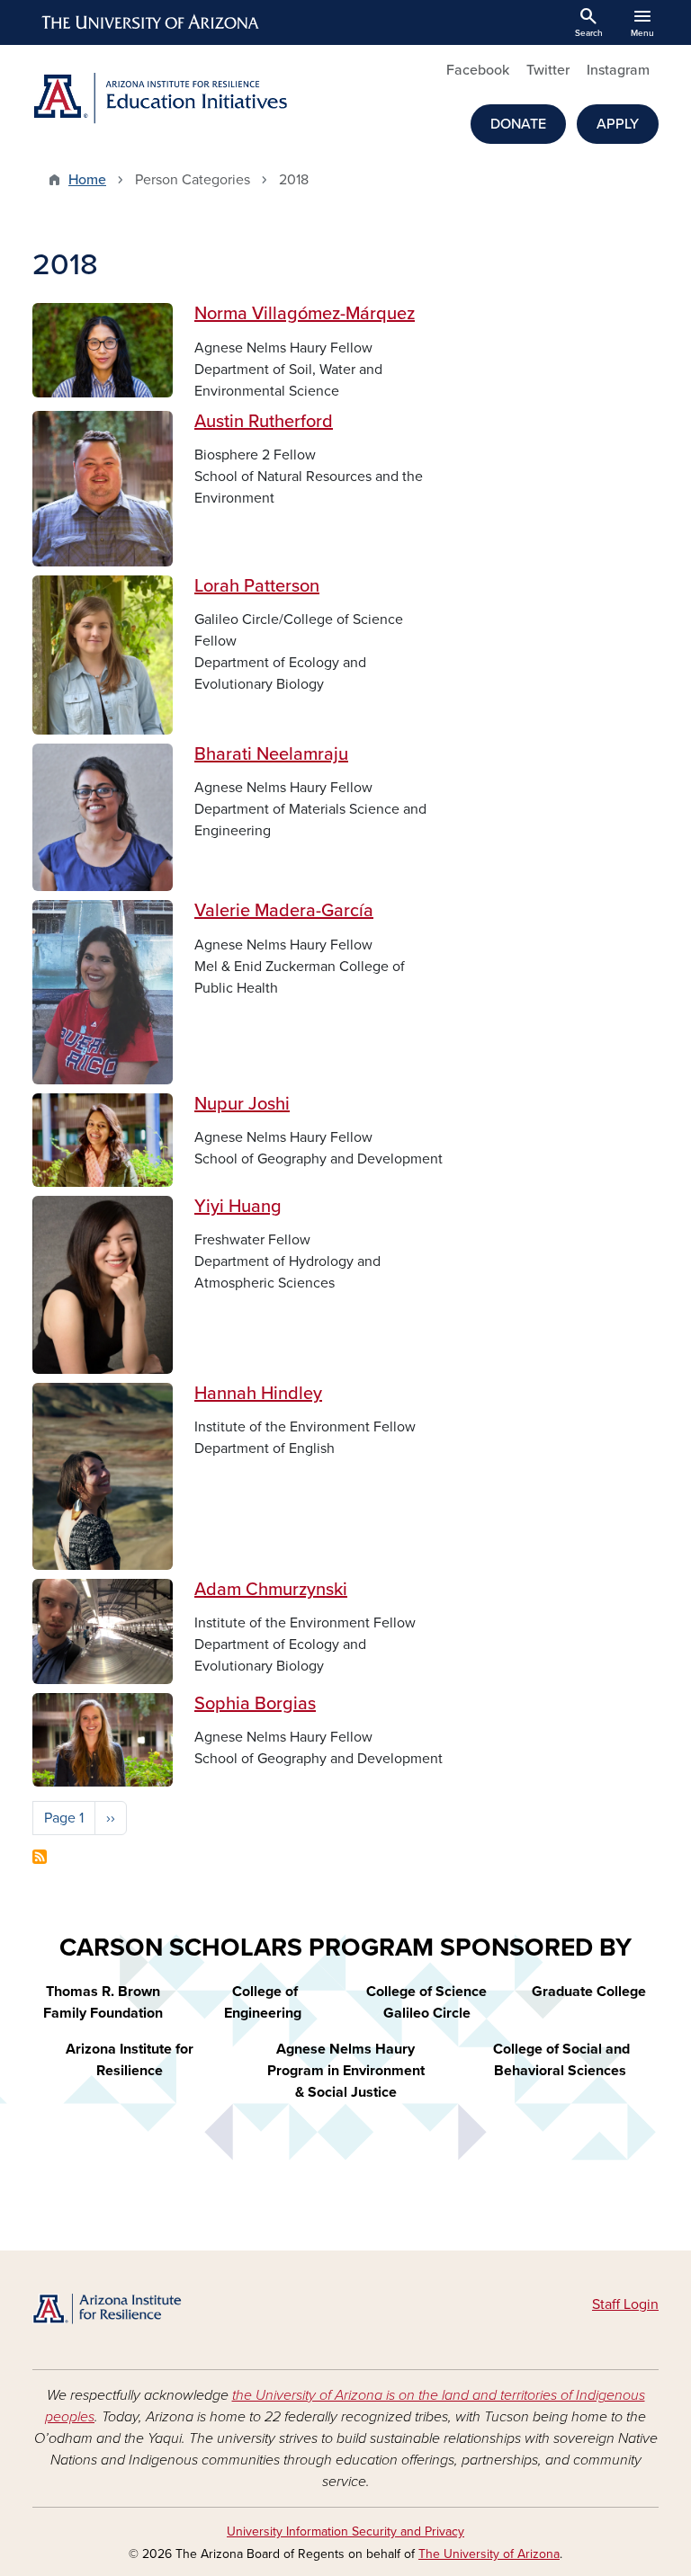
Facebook (478, 70)
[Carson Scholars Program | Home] (130, 2310)
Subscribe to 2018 (40, 1857)
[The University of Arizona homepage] (151, 22)
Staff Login (625, 2304)
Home (87, 180)
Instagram (618, 70)
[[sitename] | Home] (184, 98)
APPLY (618, 124)
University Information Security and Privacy (345, 2531)
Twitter (548, 70)
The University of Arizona (489, 2554)
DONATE (518, 124)
